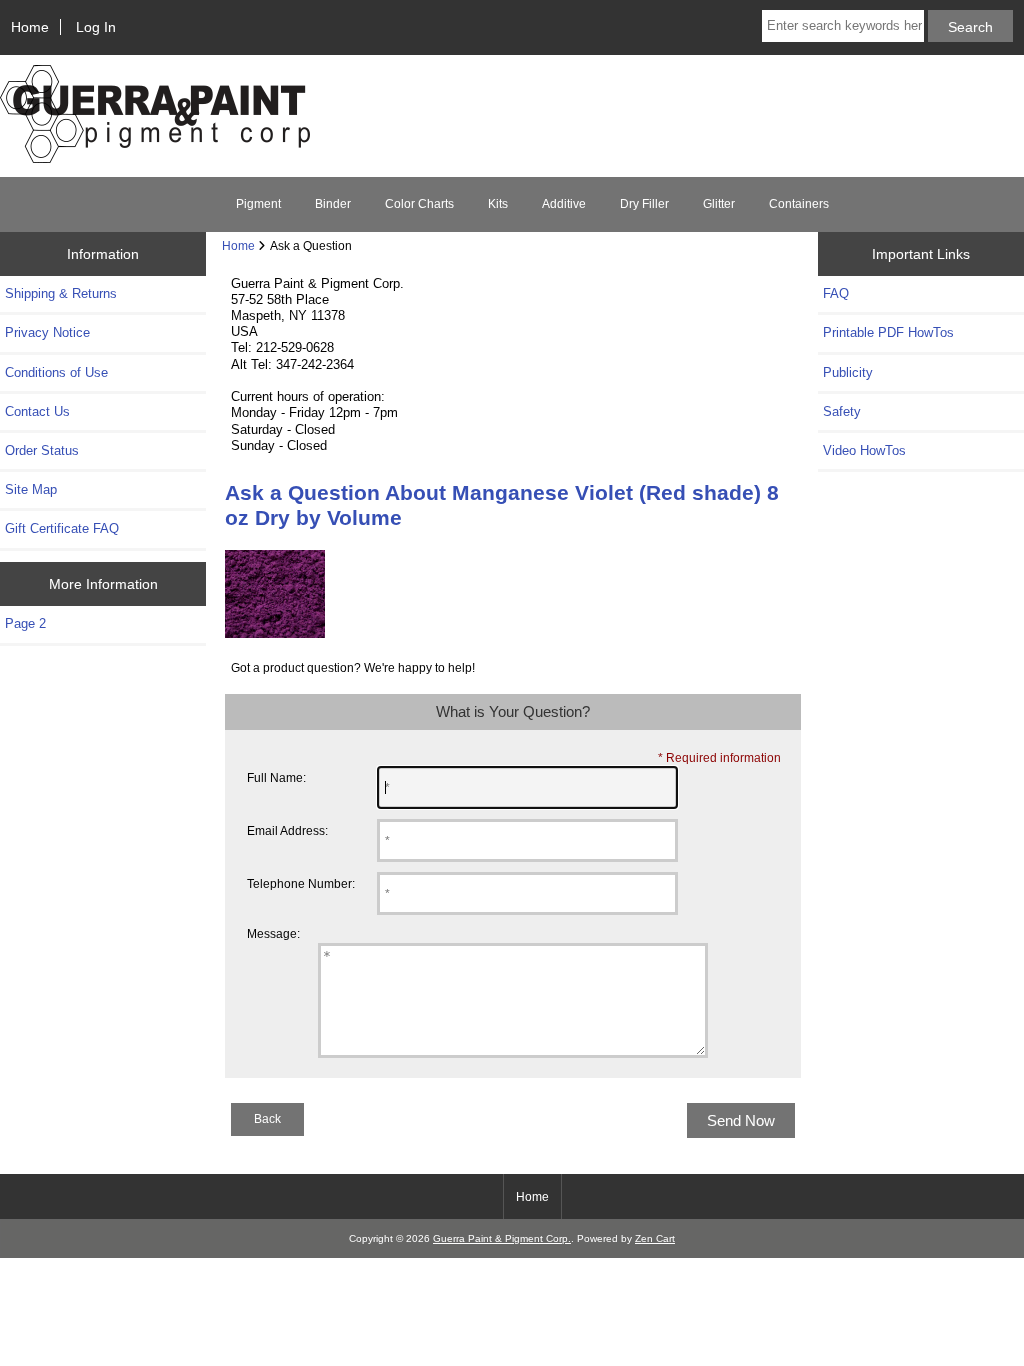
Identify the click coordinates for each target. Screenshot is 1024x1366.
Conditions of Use (56, 372)
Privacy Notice (47, 332)
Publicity (848, 372)
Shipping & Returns (61, 293)
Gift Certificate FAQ (62, 528)
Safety (842, 411)
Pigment (258, 204)
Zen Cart (655, 1238)
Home (30, 27)
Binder (333, 204)
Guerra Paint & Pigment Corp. (502, 1238)
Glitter (719, 204)
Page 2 (25, 623)
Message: (273, 933)
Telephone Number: (301, 883)
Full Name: (276, 777)
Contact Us (37, 411)
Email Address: (287, 830)
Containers (799, 204)
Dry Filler (644, 204)
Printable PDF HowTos (888, 332)
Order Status (42, 450)
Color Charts (419, 204)
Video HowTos (864, 450)
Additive (564, 204)
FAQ (836, 293)
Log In (96, 27)
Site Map (31, 489)
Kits (498, 204)
